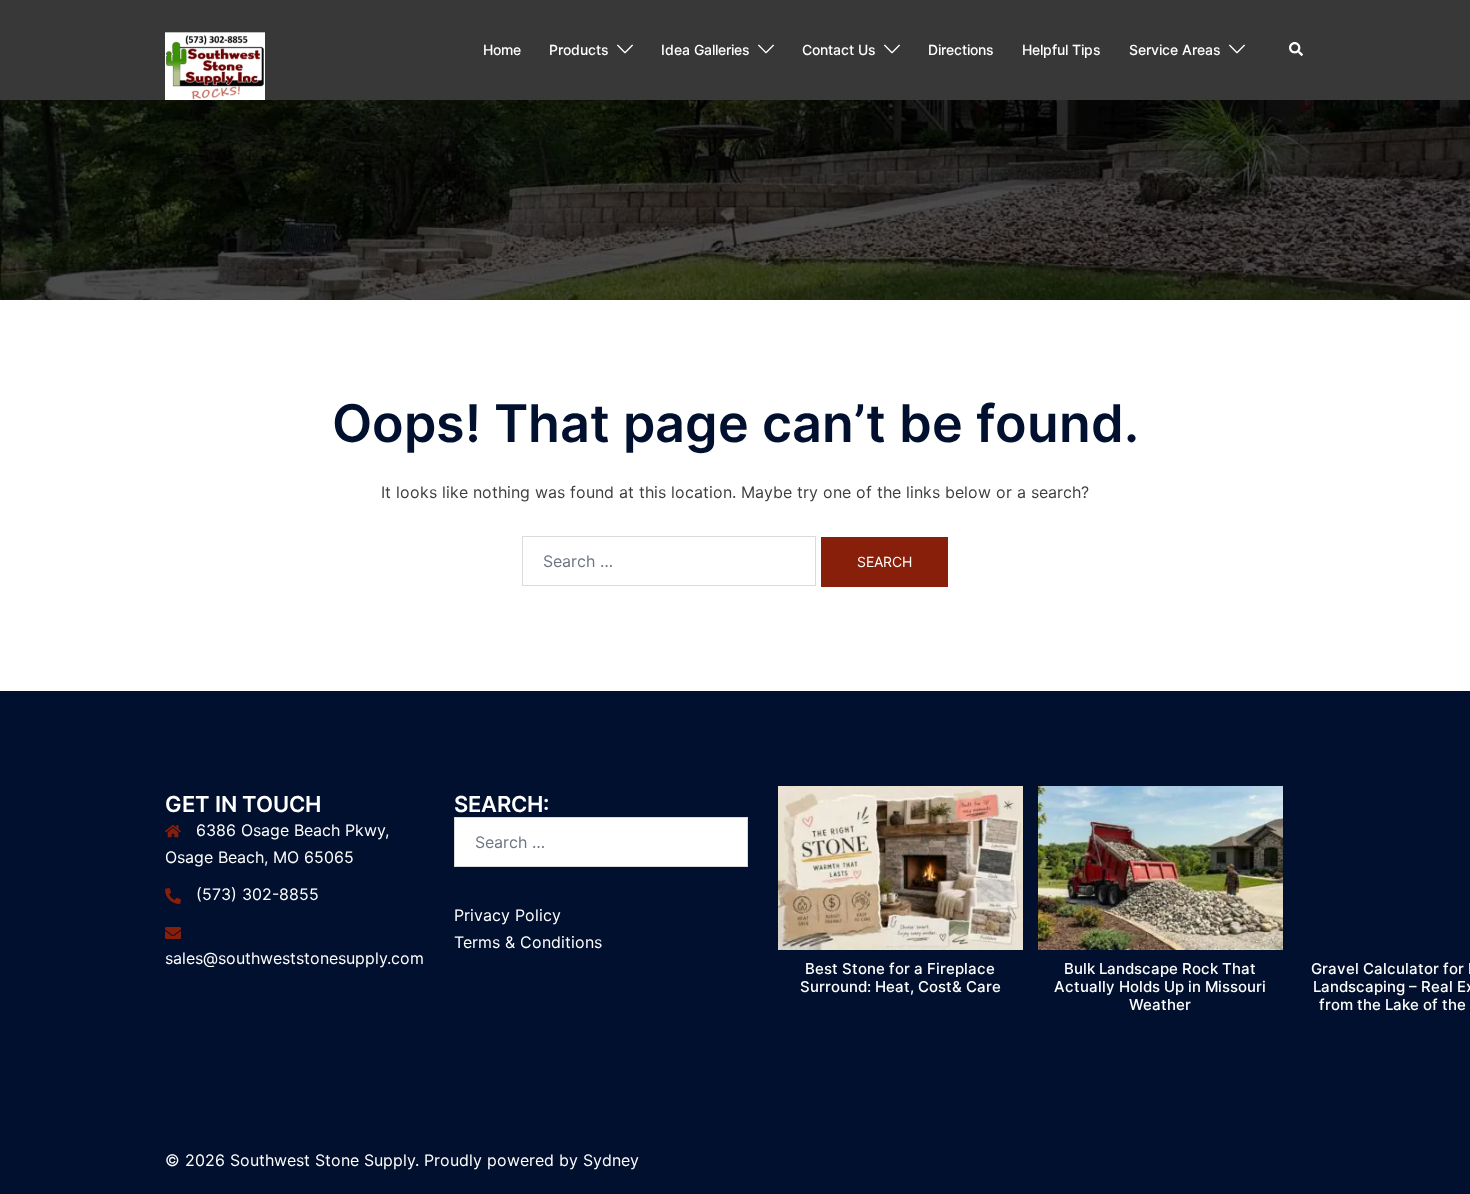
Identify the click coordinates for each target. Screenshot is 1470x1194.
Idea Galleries (705, 49)
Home (502, 49)
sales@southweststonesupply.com (294, 958)
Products (579, 49)
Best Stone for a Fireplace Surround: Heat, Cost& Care (900, 977)
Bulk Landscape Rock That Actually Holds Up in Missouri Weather (1160, 986)
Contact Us (839, 49)
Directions (961, 49)
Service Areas (1175, 49)
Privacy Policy (507, 915)
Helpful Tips (1061, 49)
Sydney (611, 1160)
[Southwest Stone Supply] (215, 48)
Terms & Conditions (528, 942)
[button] (1297, 50)
